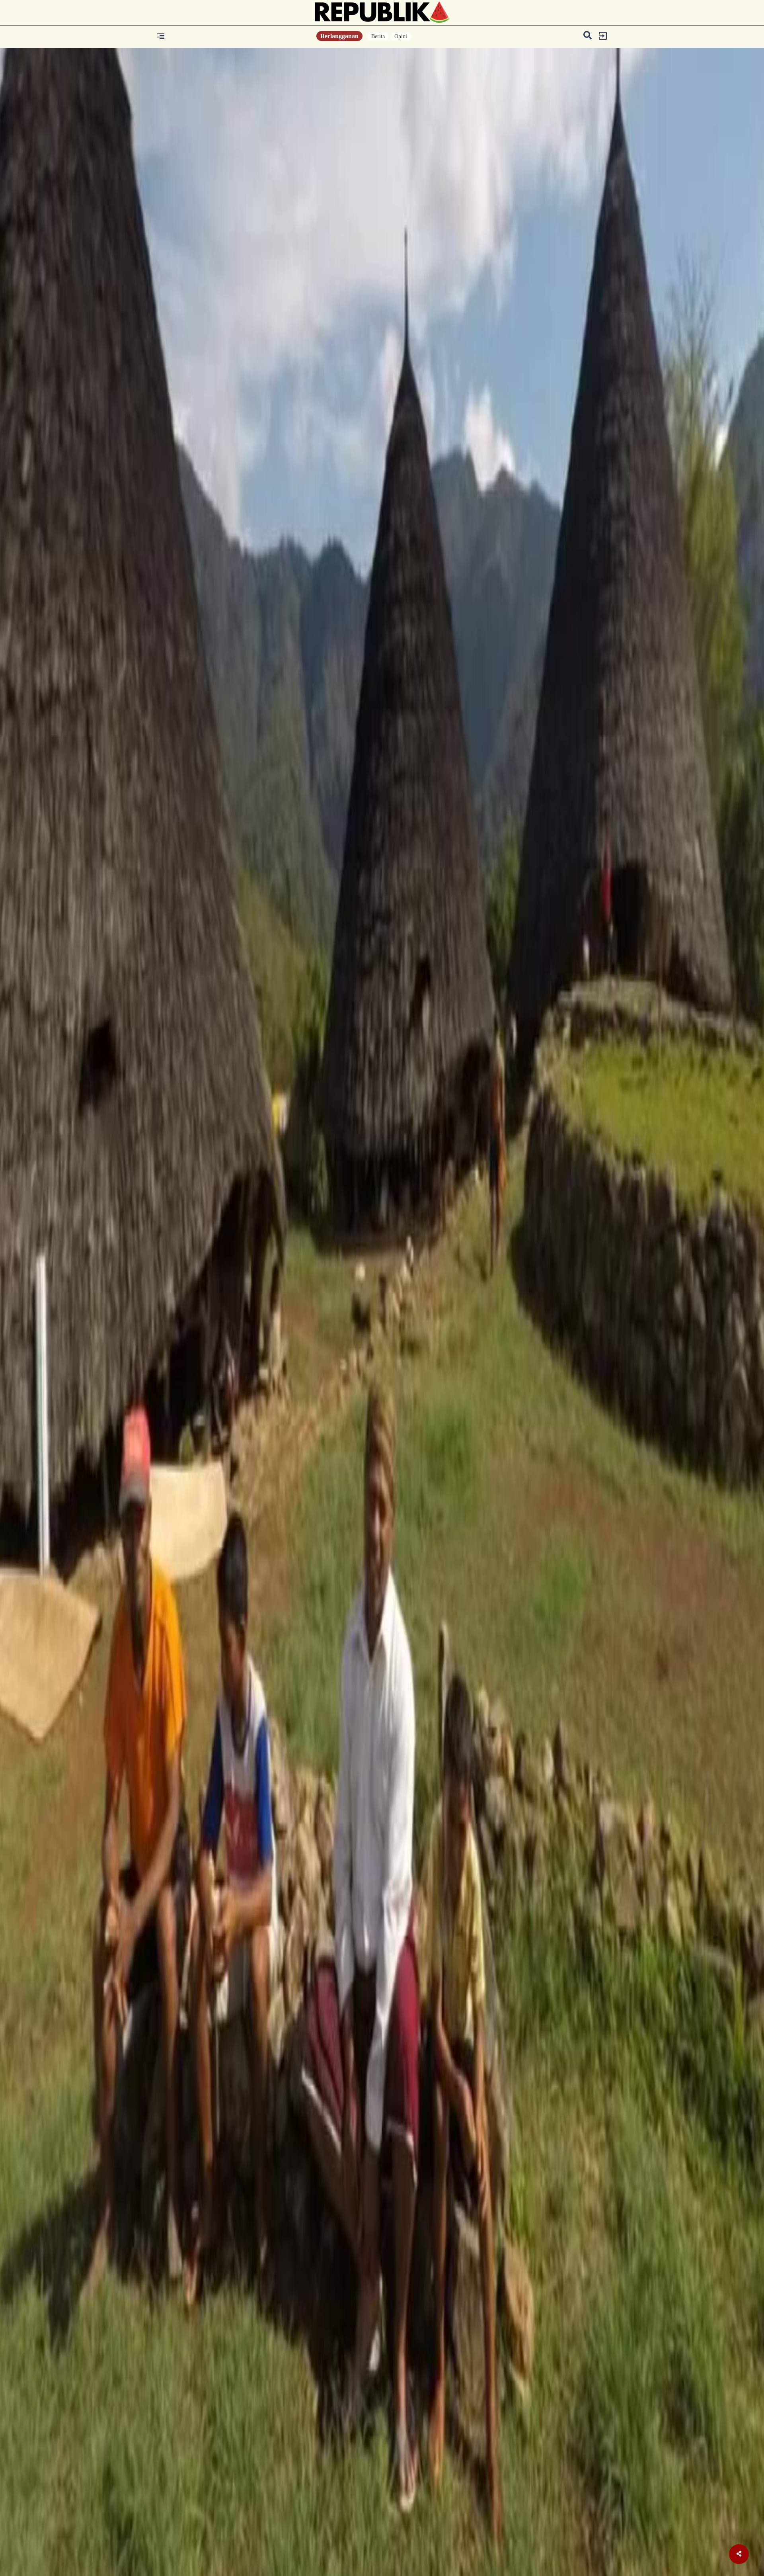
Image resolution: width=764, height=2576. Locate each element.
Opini (401, 36)
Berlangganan (339, 36)
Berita (378, 36)
